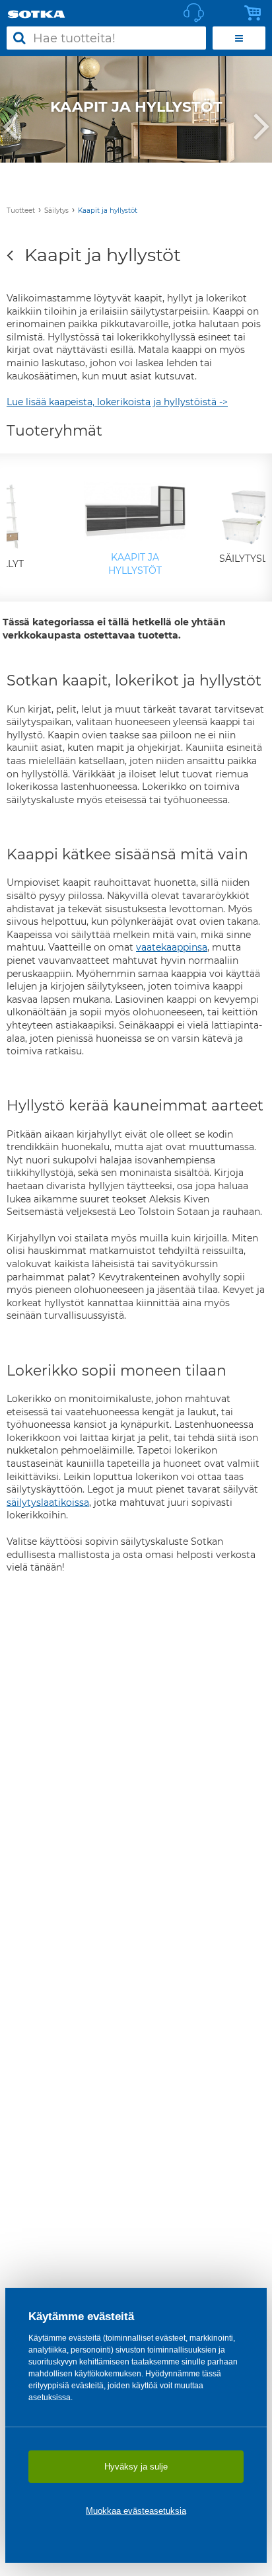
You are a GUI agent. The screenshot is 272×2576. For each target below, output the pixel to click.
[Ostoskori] (256, 13)
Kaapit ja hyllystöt (108, 211)
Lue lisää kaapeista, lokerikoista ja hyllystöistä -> (117, 402)
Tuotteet (21, 211)
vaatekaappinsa (172, 947)
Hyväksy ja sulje (136, 2467)
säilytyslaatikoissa (48, 1503)
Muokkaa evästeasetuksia (136, 2511)
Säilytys (56, 211)
